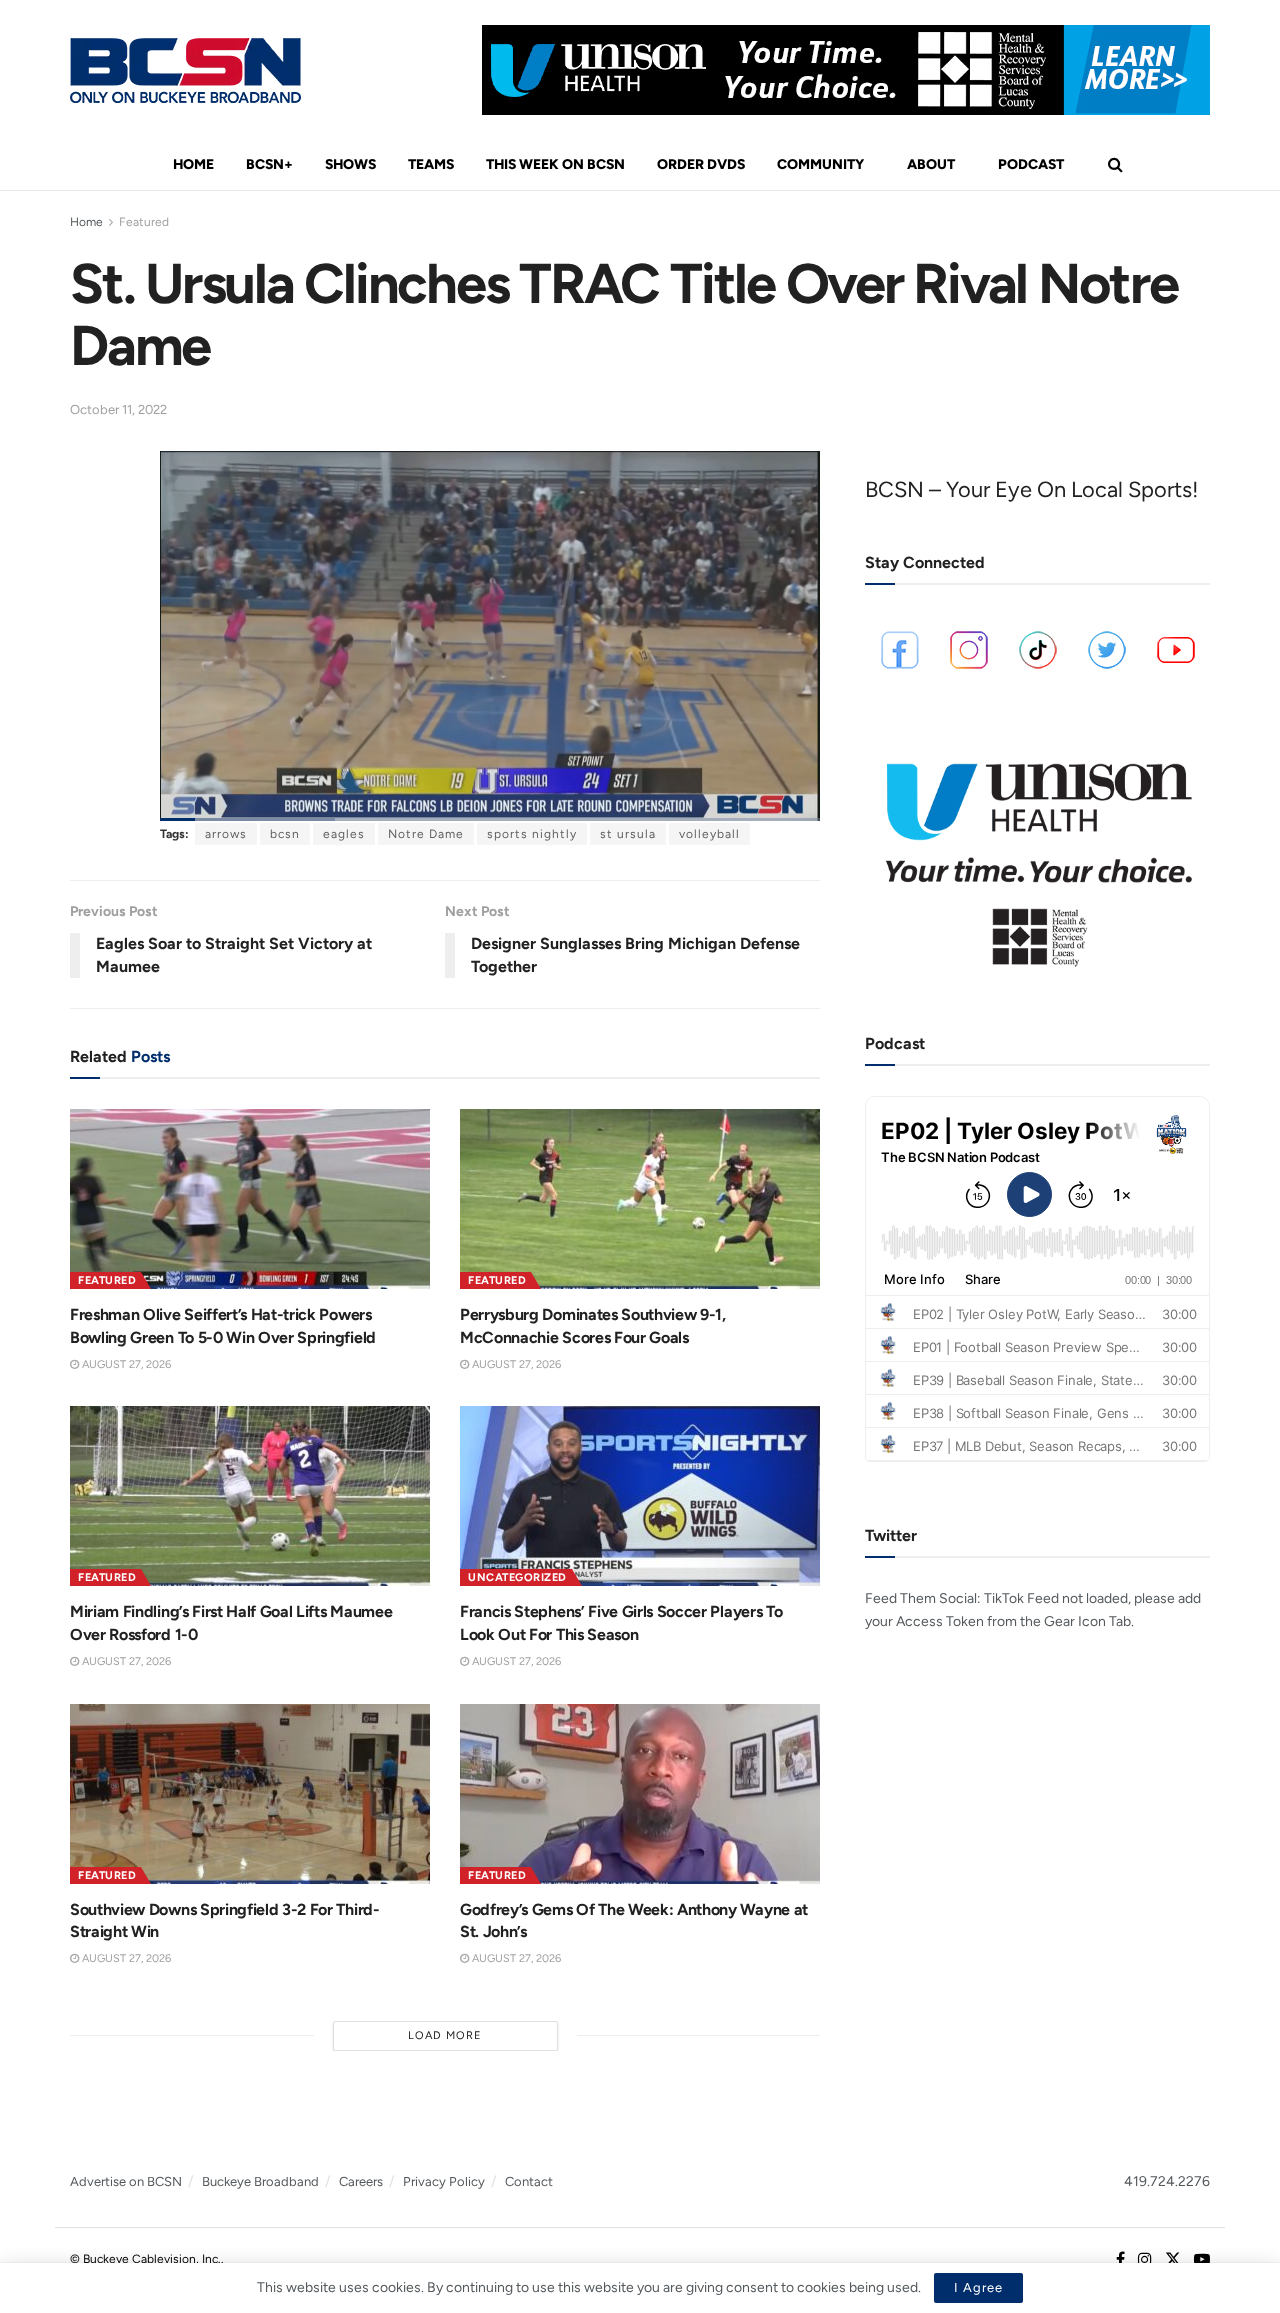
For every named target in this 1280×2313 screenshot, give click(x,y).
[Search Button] (1115, 165)
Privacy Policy (444, 2181)
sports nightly (532, 834)
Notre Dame (426, 834)
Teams (431, 164)
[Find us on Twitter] (1173, 2260)
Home (193, 164)
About (931, 164)
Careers (361, 2181)
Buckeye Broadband (260, 2181)
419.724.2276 (1167, 2181)
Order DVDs (701, 164)
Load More (445, 2035)
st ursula (628, 834)
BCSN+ (269, 164)
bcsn (285, 834)
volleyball (709, 834)
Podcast (1031, 164)
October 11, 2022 (118, 409)
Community (820, 164)
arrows (226, 834)
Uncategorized (517, 1577)
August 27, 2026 (125, 1364)
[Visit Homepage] (185, 70)
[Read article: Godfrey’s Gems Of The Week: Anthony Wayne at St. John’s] (640, 1794)
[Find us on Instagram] (1145, 2260)
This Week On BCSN (555, 164)
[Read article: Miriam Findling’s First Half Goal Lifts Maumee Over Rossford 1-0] (250, 1496)
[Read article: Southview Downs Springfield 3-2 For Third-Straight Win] (250, 1794)
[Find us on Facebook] (1120, 2260)
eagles (344, 834)
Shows (350, 164)
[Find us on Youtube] (1202, 2260)
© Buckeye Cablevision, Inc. (145, 2259)
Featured (144, 222)
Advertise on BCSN (126, 2181)
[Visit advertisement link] (846, 70)
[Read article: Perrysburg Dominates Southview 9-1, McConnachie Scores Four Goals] (640, 1199)
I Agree (978, 2287)
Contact (529, 2181)
